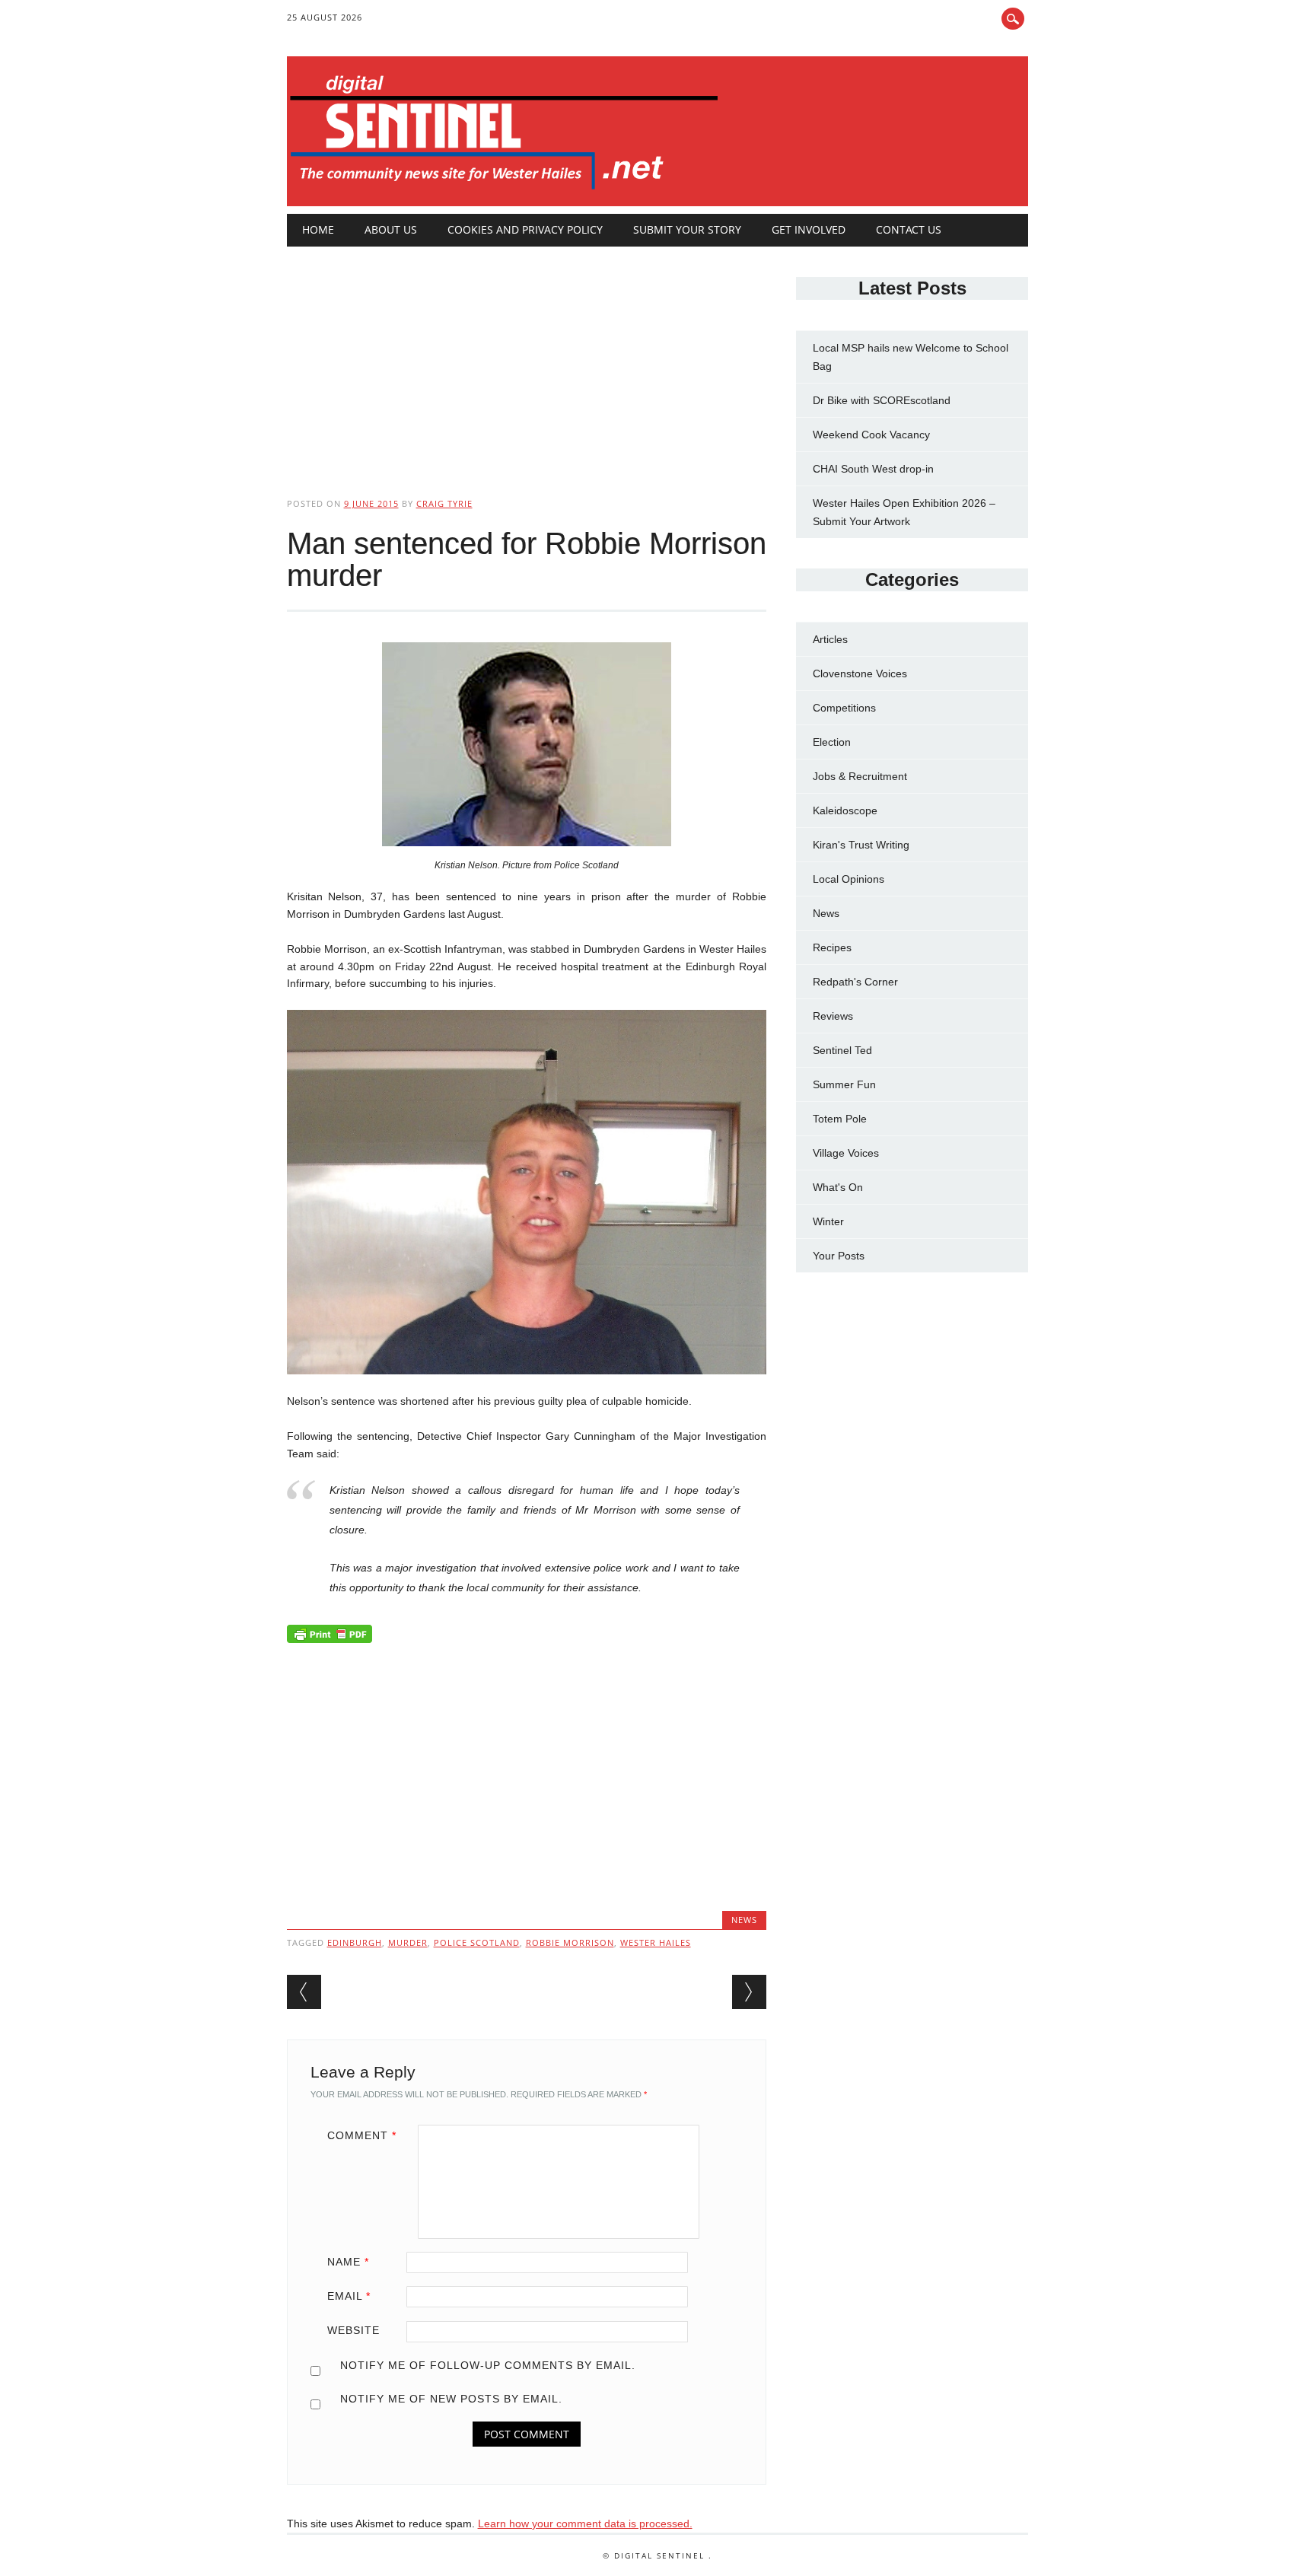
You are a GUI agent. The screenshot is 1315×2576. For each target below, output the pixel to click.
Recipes (832, 947)
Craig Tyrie (444, 503)
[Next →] (749, 1992)
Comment (362, 2135)
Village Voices (846, 1153)
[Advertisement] (527, 359)
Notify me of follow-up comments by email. (488, 2365)
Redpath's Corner (855, 982)
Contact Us (909, 229)
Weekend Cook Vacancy (871, 435)
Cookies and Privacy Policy (525, 229)
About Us (391, 229)
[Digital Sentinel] (504, 190)
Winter (828, 1221)
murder (408, 1942)
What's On (838, 1187)
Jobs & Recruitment (860, 776)
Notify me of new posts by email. (451, 2399)
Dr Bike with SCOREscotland (882, 400)
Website (353, 2330)
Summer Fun (844, 1084)
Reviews (833, 1016)
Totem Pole (840, 1119)
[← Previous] (304, 1992)
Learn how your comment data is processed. (585, 2523)
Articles (830, 639)
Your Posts (839, 1256)
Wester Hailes (656, 1942)
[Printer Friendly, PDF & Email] (330, 1638)
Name (348, 2262)
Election (832, 742)
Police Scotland (477, 1942)
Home (318, 229)
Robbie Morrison (570, 1942)
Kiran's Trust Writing (861, 845)
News (744, 1920)
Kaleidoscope (845, 810)
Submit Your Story (687, 229)
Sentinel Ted (842, 1050)
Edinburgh (355, 1942)
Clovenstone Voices (860, 673)
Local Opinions (849, 879)
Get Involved (809, 229)
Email (349, 2296)
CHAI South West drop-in (873, 469)
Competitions (844, 708)
